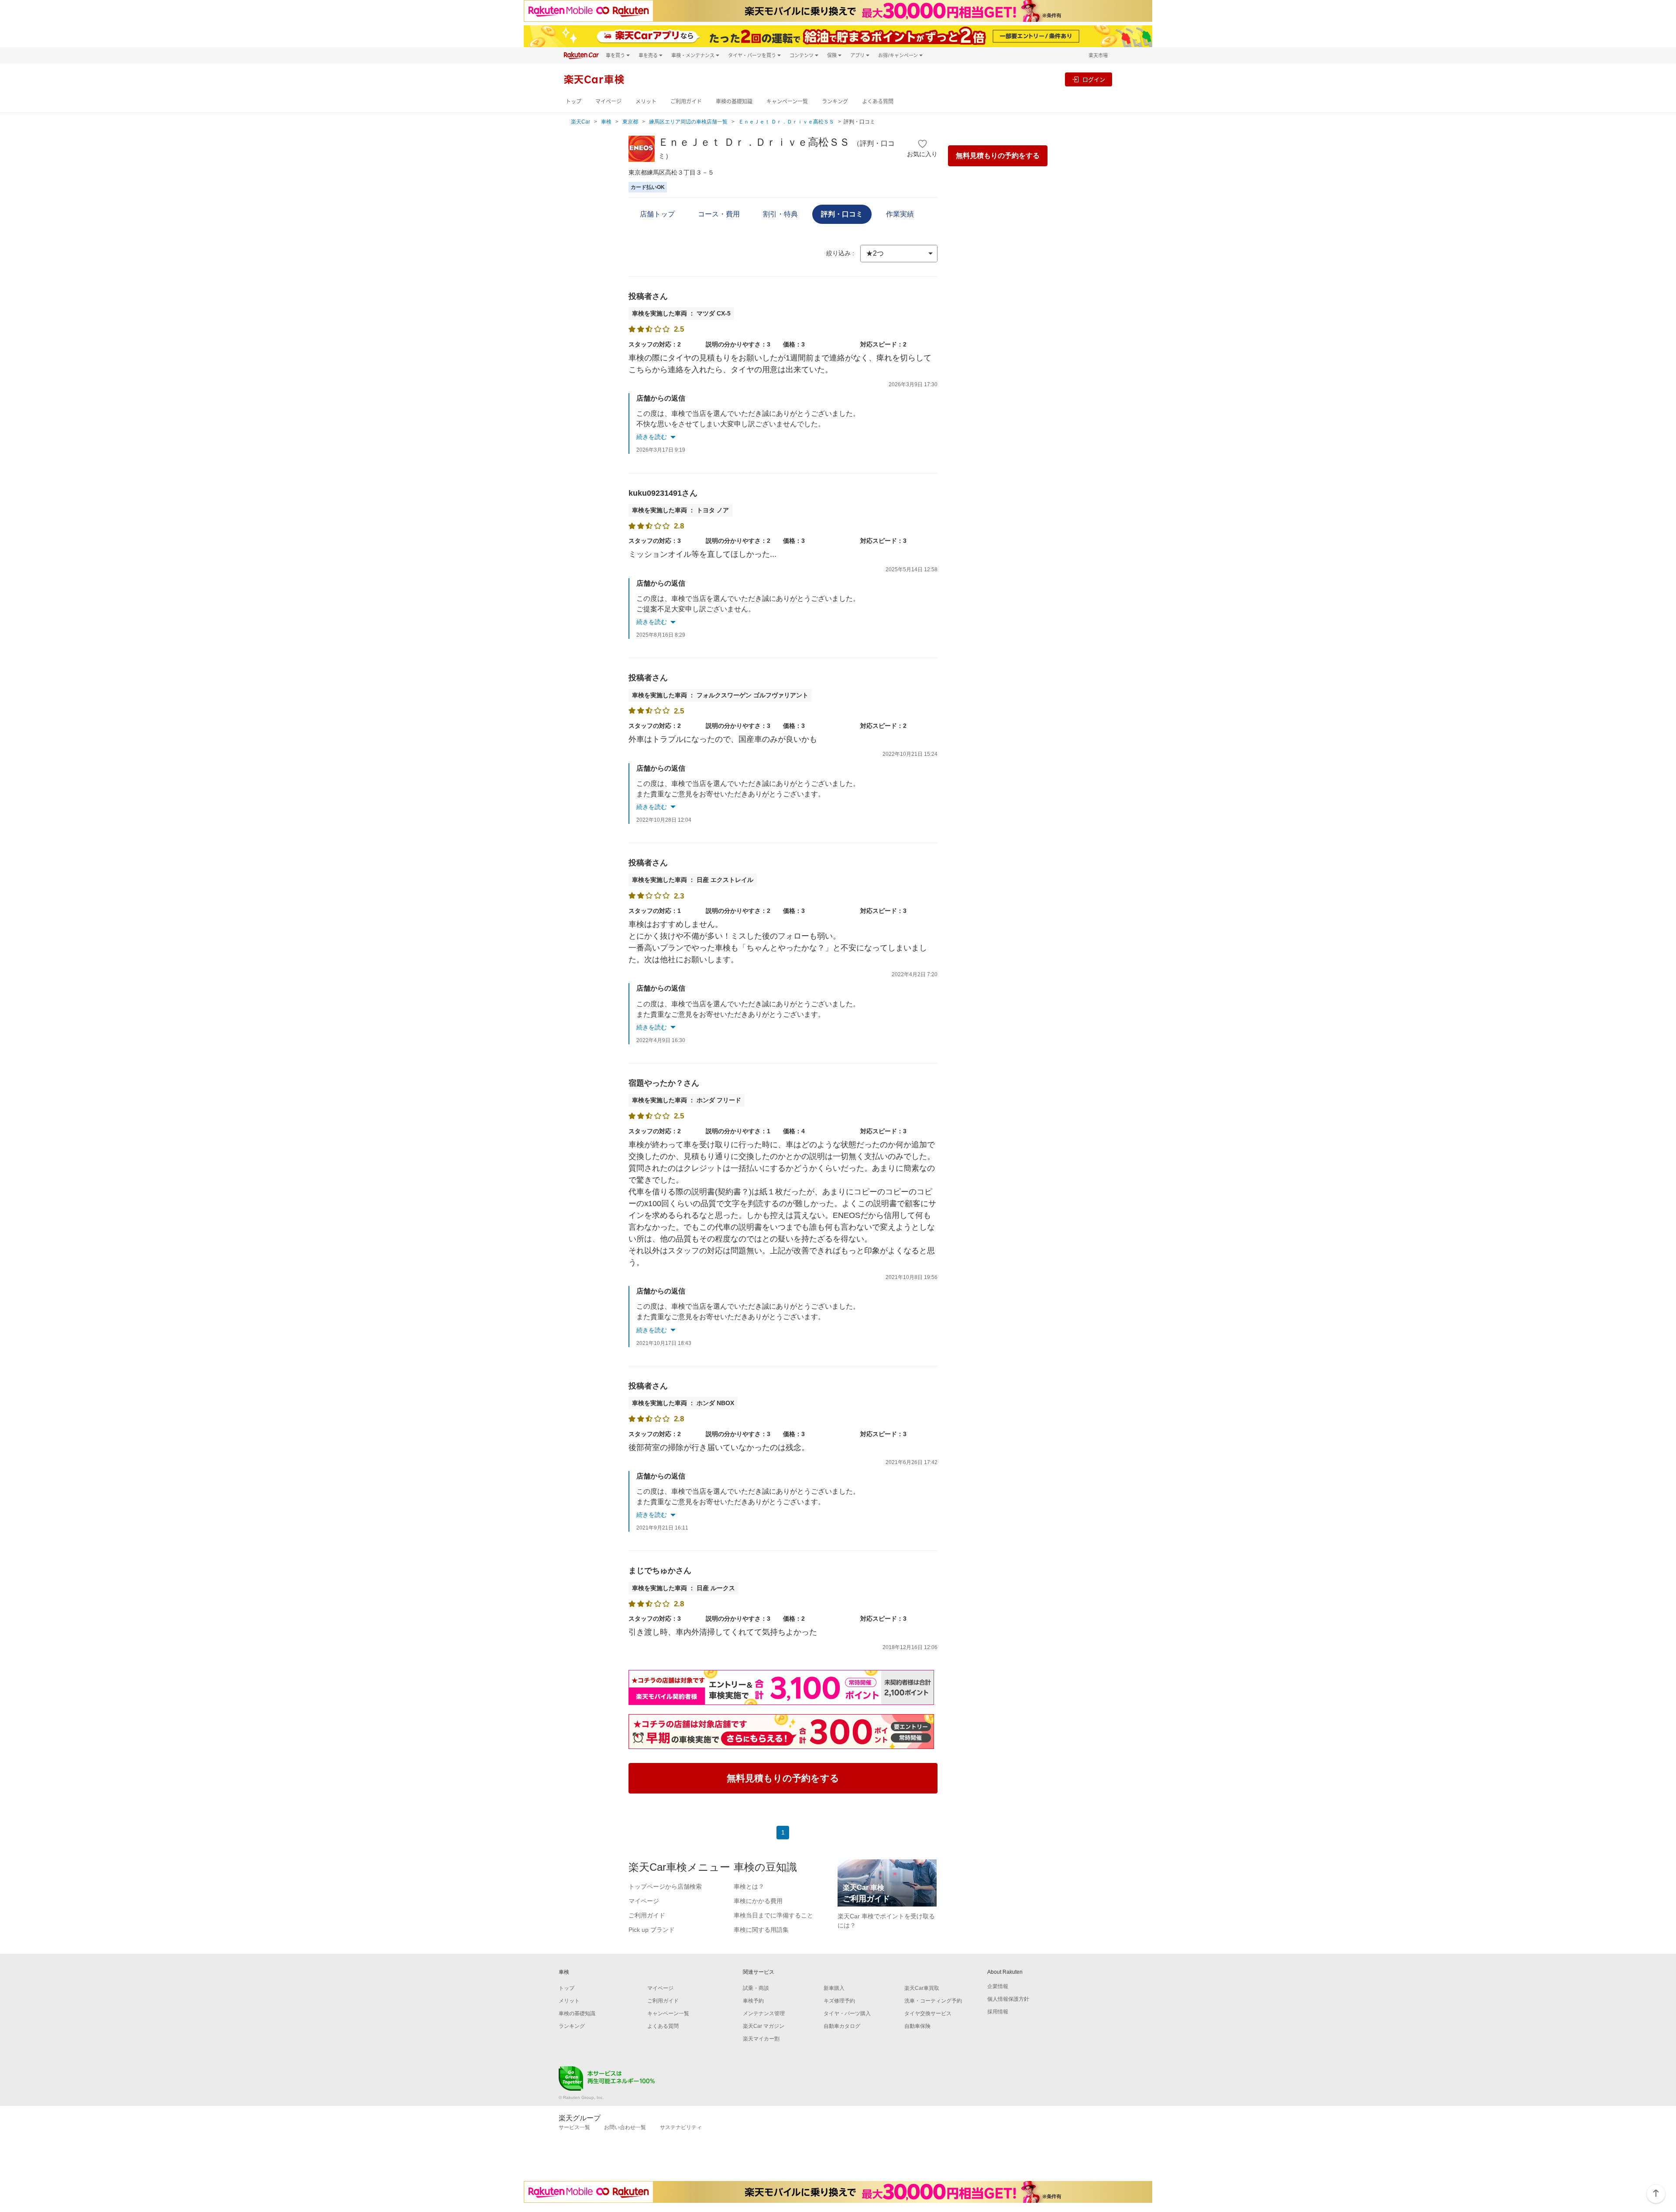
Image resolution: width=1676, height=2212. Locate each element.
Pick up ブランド (652, 1930)
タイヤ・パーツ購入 (847, 2013)
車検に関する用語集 (761, 1930)
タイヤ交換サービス (928, 2013)
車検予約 (753, 2001)
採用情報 (998, 2012)
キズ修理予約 (839, 2001)
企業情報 (998, 1986)
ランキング (835, 101)
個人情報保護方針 (1008, 1999)
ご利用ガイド (686, 101)
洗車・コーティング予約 (933, 2001)
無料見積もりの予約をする (998, 156)
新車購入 (834, 1988)
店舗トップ (657, 214)
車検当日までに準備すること (773, 1915)
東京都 (630, 122)
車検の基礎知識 (734, 101)
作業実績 (900, 214)
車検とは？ (749, 1886)
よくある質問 (878, 101)
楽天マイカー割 (761, 2039)
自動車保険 (917, 2026)
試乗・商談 (756, 1988)
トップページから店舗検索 (665, 1886)
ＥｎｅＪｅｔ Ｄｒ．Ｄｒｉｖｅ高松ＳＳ (786, 122)
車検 (606, 122)
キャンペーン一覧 (787, 101)
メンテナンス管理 (764, 2013)
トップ (574, 101)
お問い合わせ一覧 (625, 2127)
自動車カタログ (842, 2026)
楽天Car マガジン (764, 2026)
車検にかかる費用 (758, 1901)
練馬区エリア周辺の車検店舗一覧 (688, 122)
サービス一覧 (574, 2127)
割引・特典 (780, 214)
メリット (646, 101)
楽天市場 (1098, 55)
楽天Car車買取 (922, 1988)
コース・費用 (719, 214)
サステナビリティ (681, 2127)
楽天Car (580, 122)
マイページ (608, 101)
